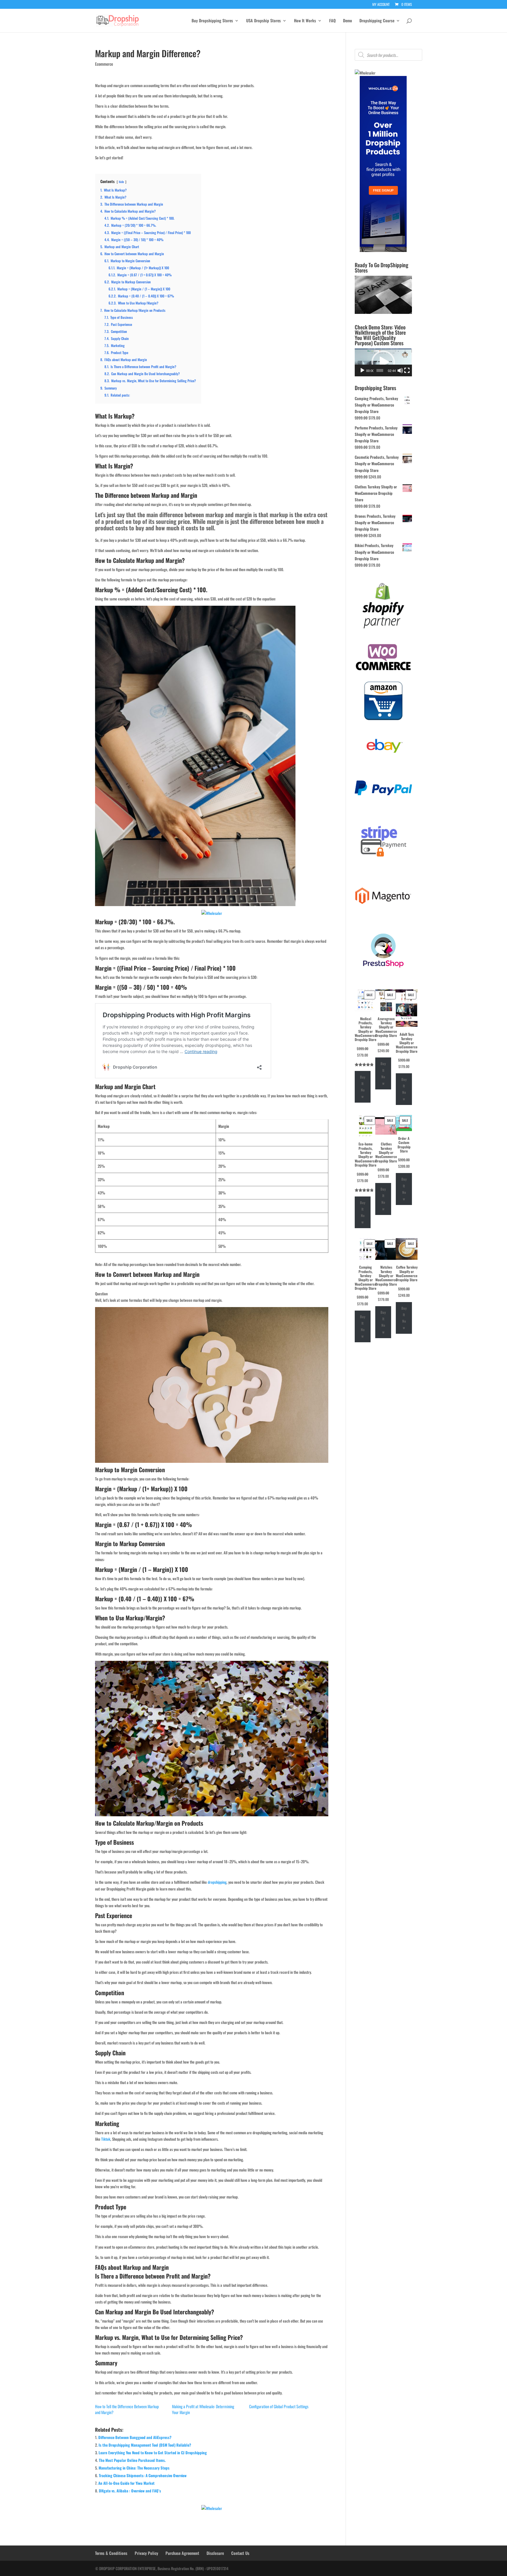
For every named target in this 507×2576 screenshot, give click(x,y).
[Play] (362, 370)
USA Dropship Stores (263, 21)
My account (381, 5)
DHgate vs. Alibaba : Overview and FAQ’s (130, 2491)
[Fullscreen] (407, 370)
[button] (383, 362)
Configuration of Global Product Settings (279, 2406)
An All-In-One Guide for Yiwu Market (126, 2483)
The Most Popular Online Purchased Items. (132, 2460)
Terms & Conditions (111, 2553)
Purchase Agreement (182, 2553)
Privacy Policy (146, 2553)
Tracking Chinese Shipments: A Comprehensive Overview (143, 2475)
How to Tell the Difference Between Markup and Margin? (127, 2409)
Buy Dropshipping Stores (212, 21)
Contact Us (240, 2553)
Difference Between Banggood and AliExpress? (135, 2437)
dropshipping (217, 1882)
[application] (383, 362)
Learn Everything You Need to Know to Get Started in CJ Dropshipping (153, 2453)
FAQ (332, 21)
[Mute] (400, 370)
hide (121, 182)
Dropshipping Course (377, 21)
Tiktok (106, 2139)
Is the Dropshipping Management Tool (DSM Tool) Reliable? (145, 2445)
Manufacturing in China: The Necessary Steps (134, 2468)
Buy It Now (363, 1087)
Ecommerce (104, 64)
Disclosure (215, 2553)
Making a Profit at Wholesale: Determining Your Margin (203, 2409)
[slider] (380, 370)
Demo (348, 21)
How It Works (305, 21)
